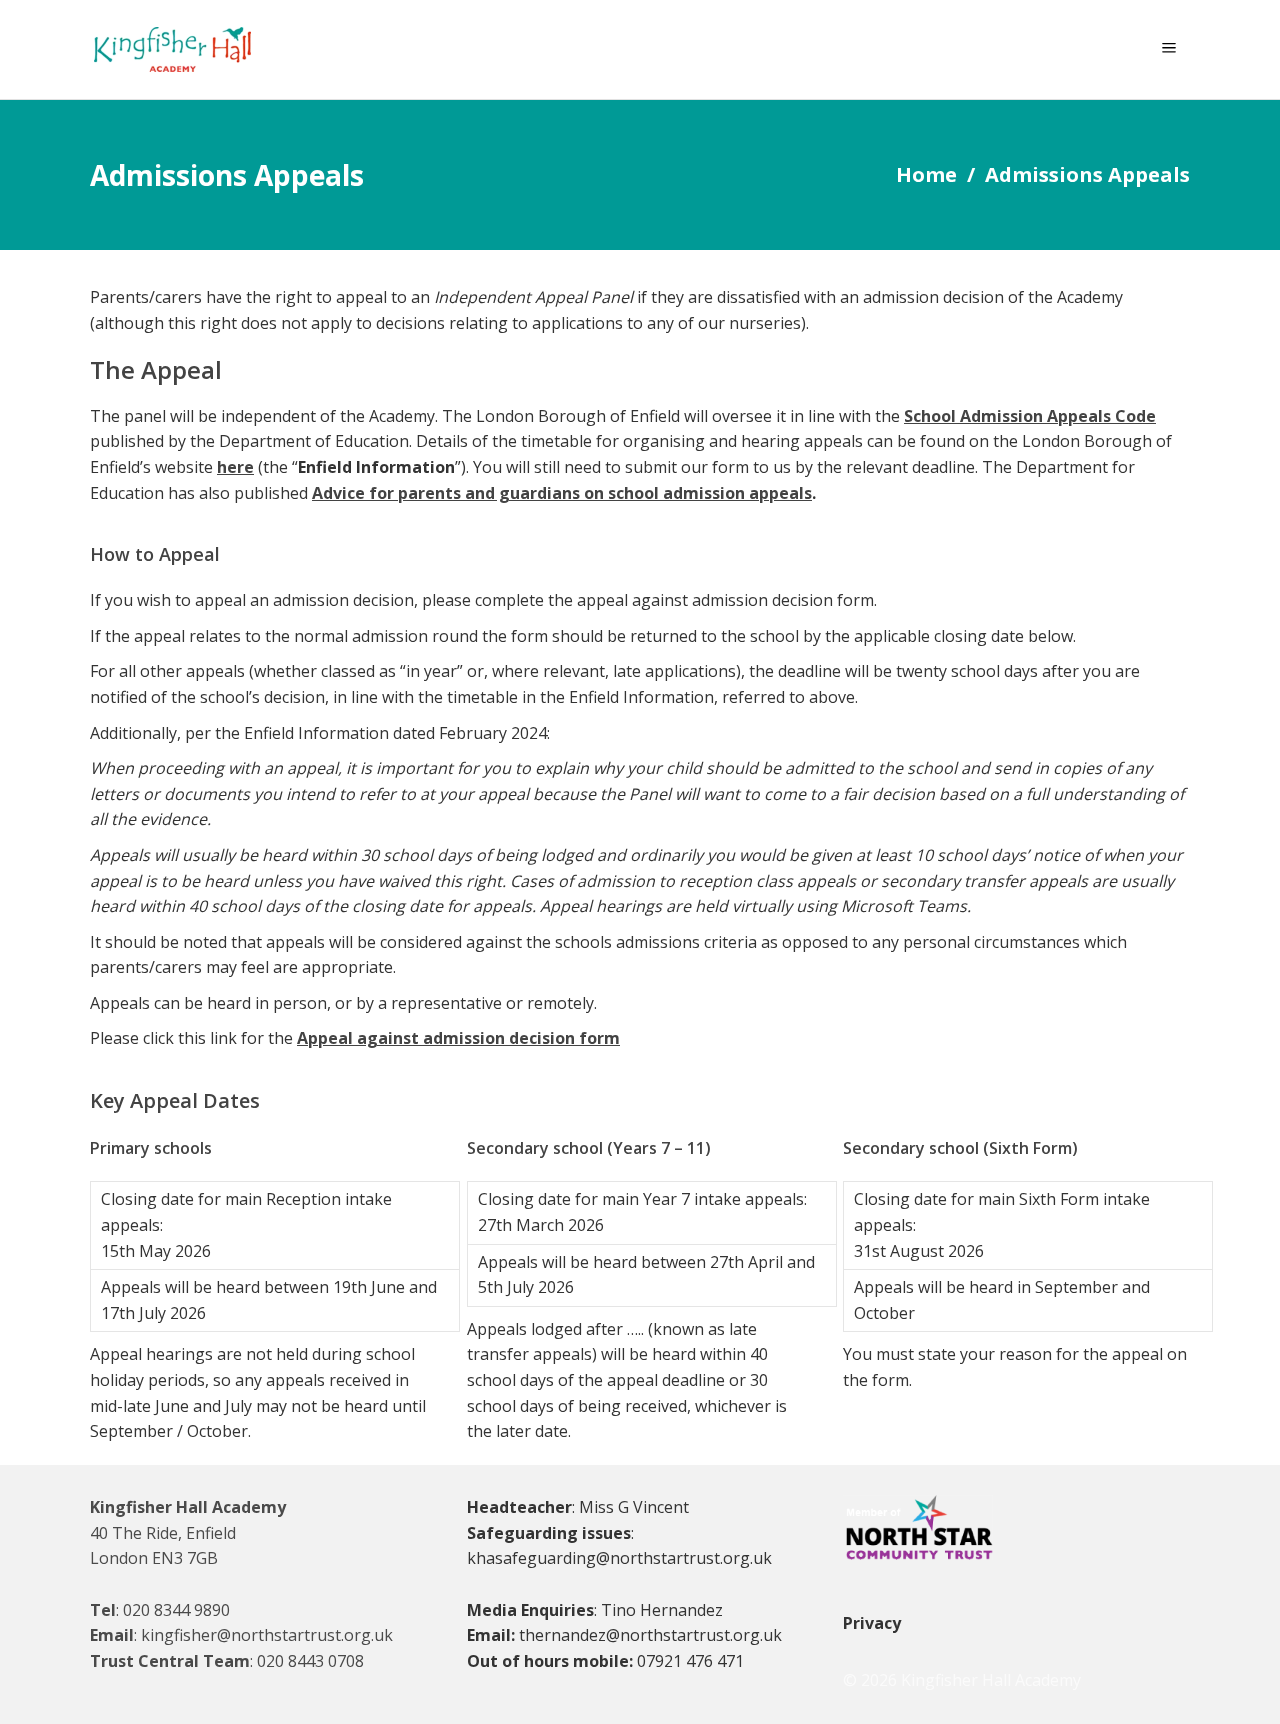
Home (926, 174)
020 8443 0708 (310, 1661)
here (235, 467)
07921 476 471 (690, 1661)
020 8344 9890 (176, 1610)
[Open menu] (1174, 49)
